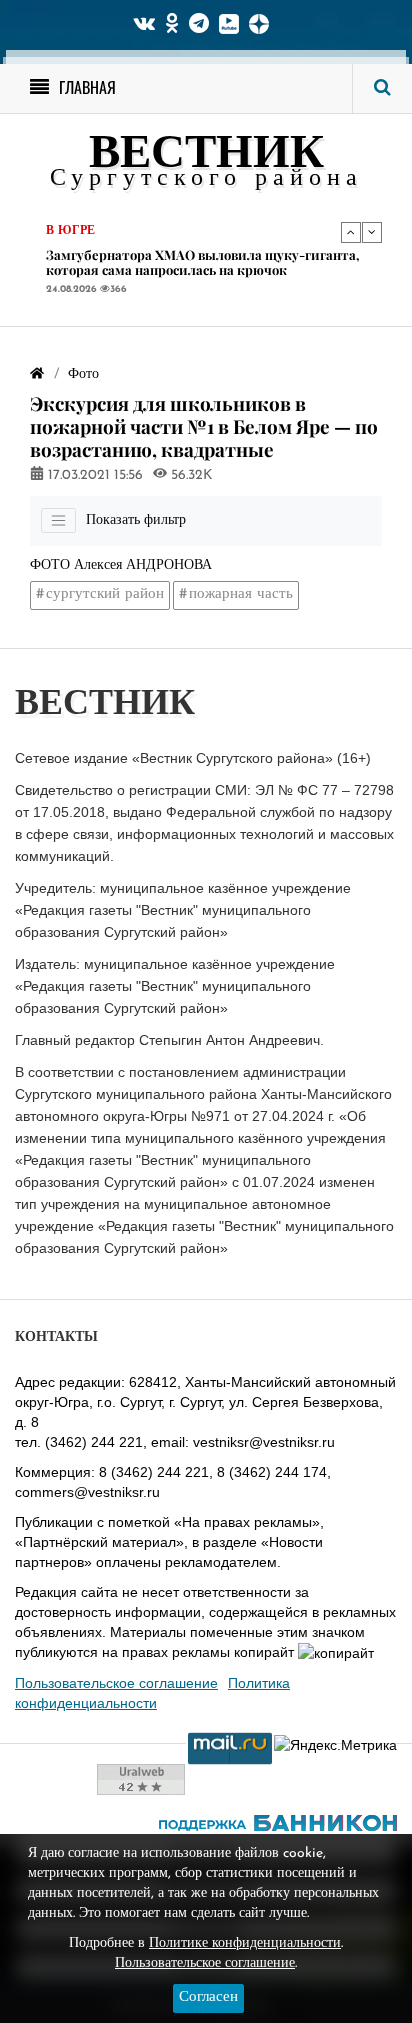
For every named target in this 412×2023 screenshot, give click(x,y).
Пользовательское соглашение (116, 1683)
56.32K (190, 475)
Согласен (208, 1997)
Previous (351, 232)
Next (372, 232)
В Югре (70, 231)
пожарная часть (241, 594)
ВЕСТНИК (206, 155)
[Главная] (37, 374)
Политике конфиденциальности (245, 1943)
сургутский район (105, 594)
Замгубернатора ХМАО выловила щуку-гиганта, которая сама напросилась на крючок (203, 262)
